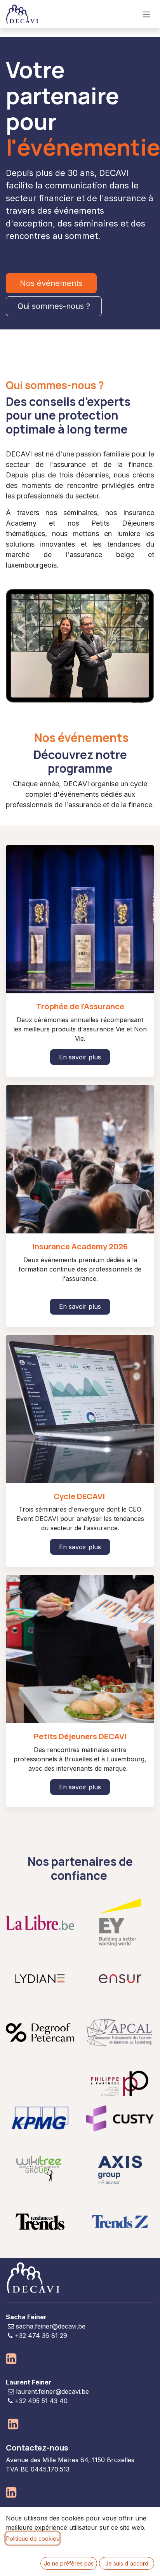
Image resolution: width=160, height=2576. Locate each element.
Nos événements (51, 283)
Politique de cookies (33, 2539)
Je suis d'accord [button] (127, 2563)
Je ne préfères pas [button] (69, 2563)
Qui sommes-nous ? (54, 306)
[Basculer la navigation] (146, 14)
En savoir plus (80, 1057)
